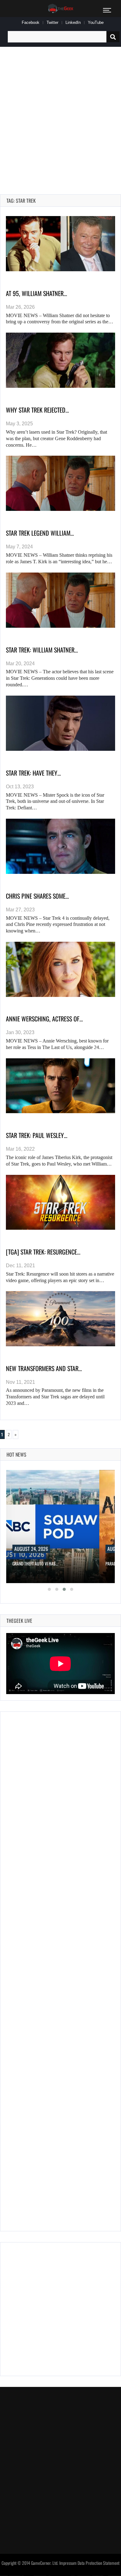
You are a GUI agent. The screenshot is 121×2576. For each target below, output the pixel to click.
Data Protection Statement (99, 2563)
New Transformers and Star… (44, 1368)
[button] (49, 1589)
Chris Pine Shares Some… (37, 896)
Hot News (16, 1454)
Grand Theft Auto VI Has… (35, 1563)
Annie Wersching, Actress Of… (44, 1019)
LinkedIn (73, 22)
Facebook (31, 22)
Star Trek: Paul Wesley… (37, 1135)
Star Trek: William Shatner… (42, 650)
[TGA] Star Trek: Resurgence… (43, 1252)
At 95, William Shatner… (36, 293)
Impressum (68, 2563)
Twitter (52, 22)
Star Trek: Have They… (33, 773)
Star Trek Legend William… (40, 533)
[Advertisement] (60, 113)
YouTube (96, 22)
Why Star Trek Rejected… (37, 410)
